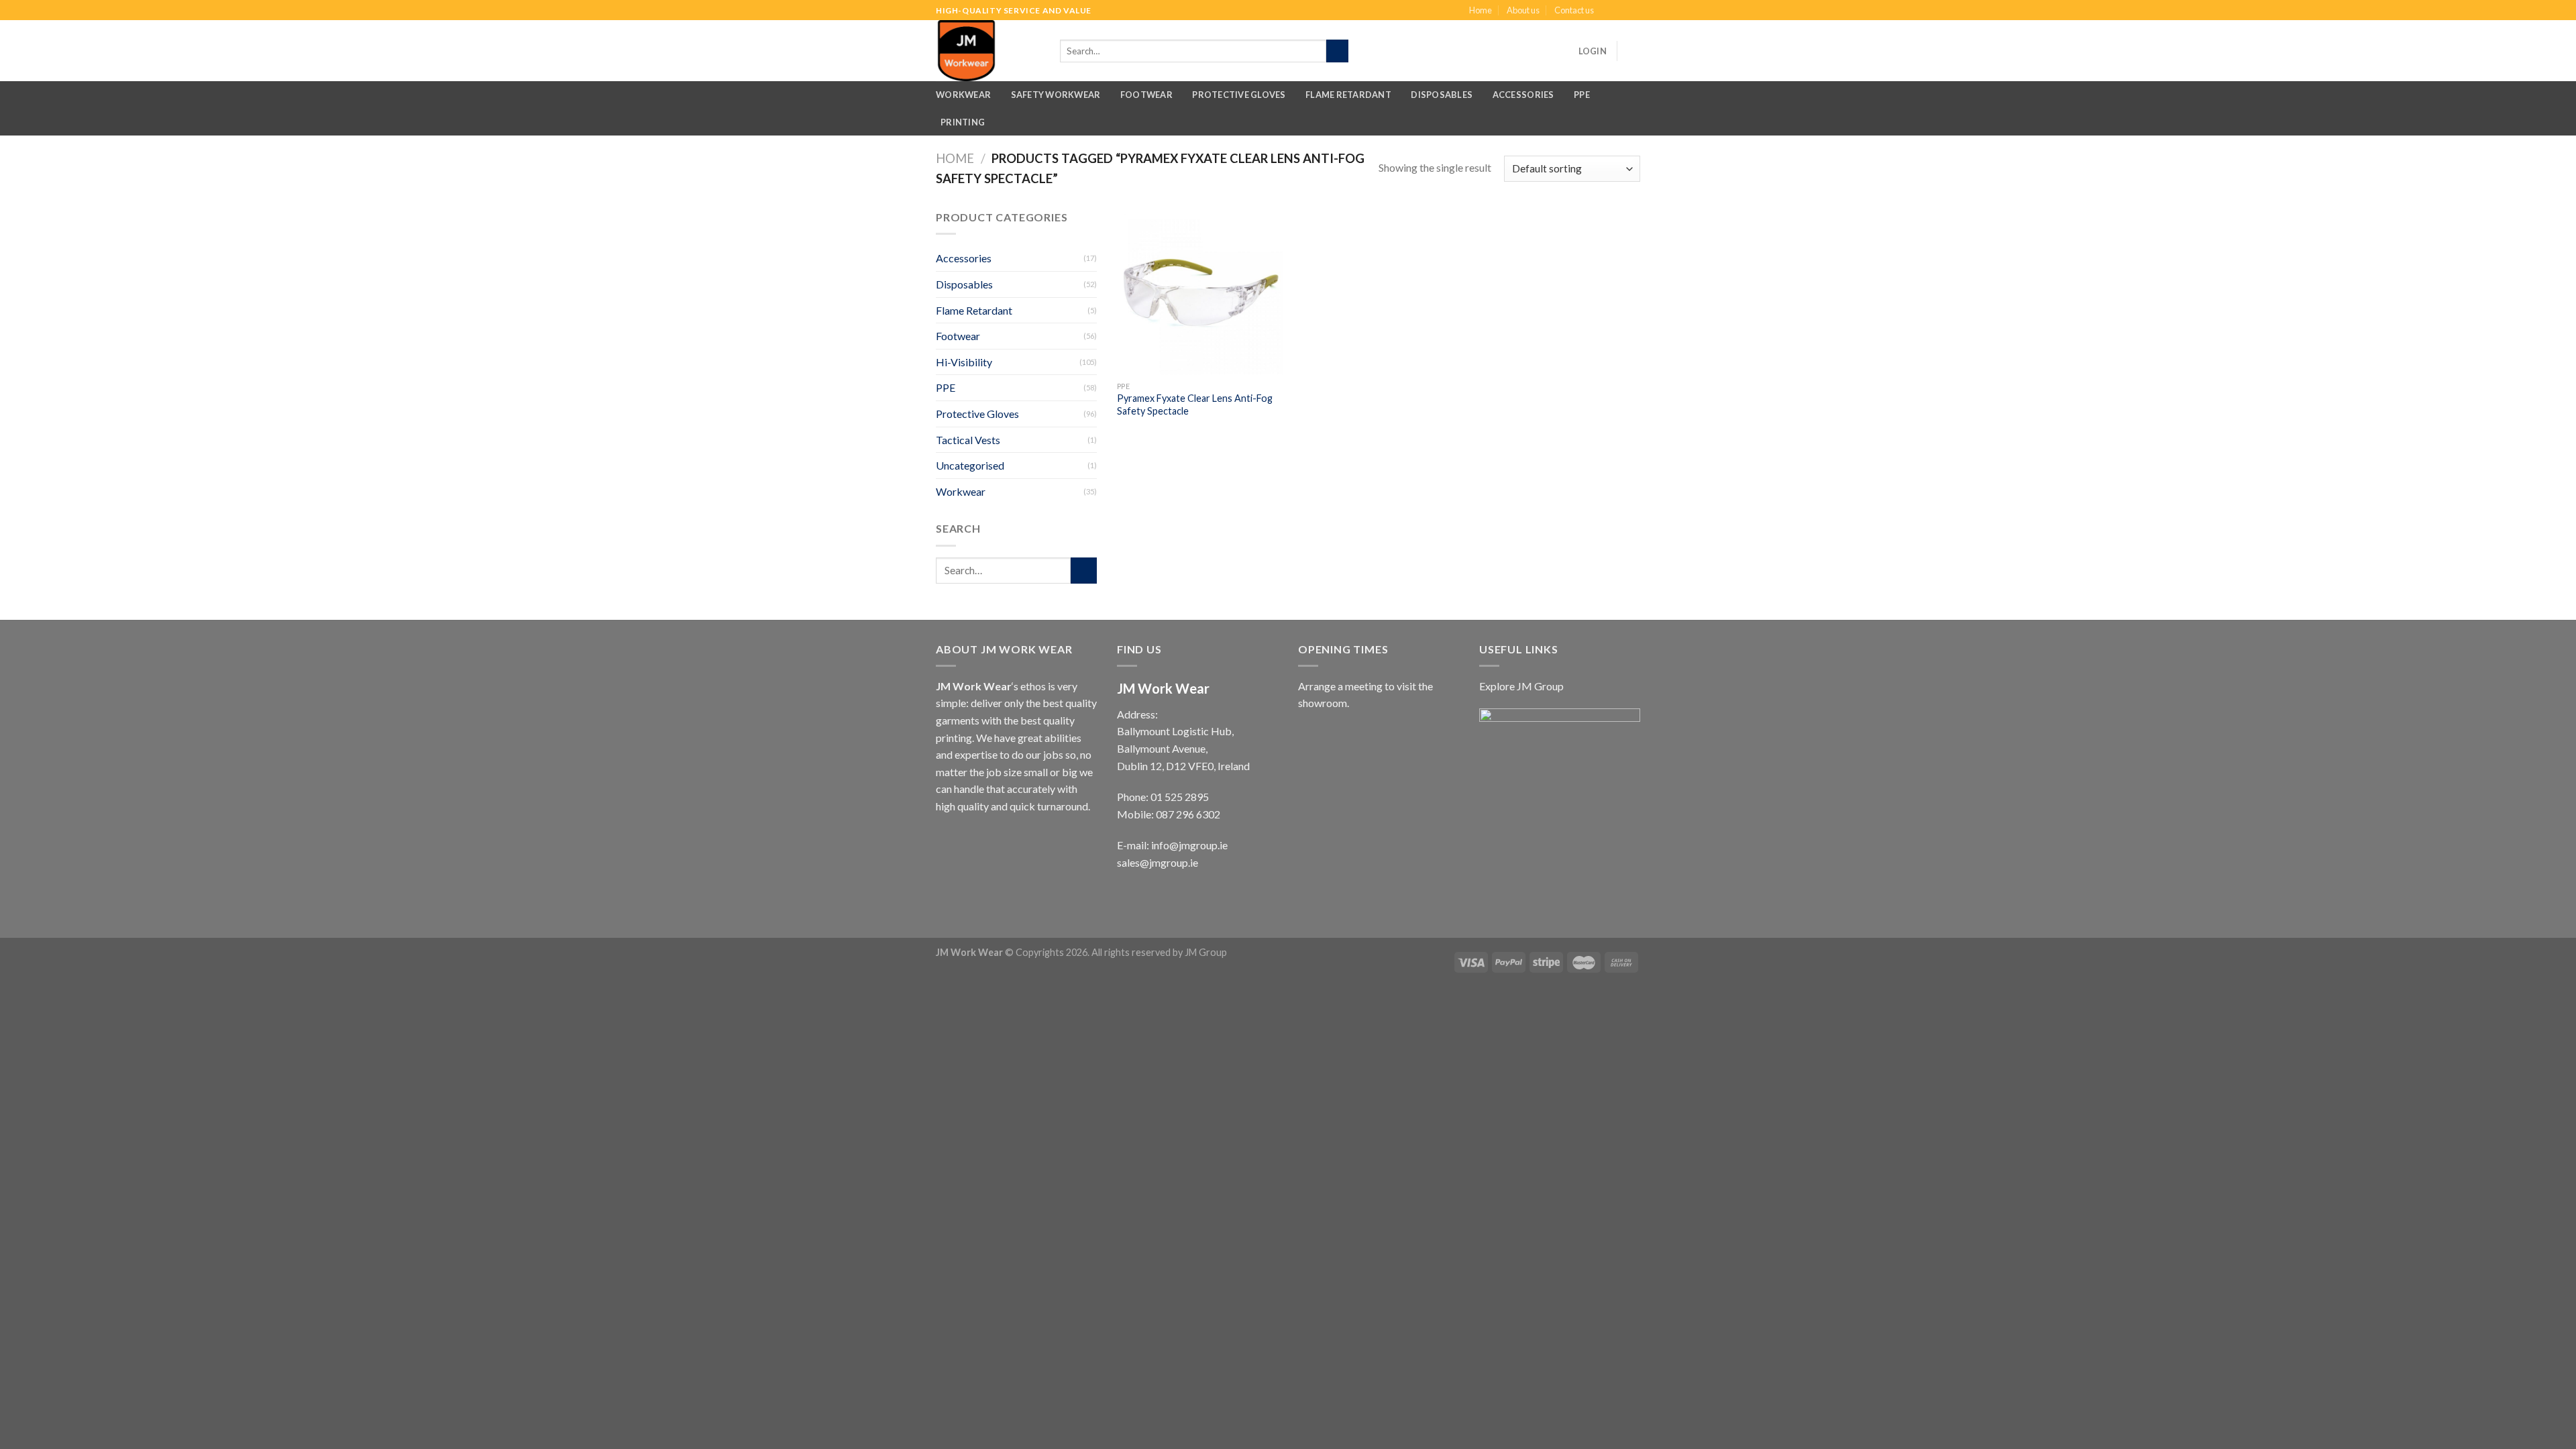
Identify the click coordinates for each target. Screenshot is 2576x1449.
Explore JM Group (1521, 686)
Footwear (1146, 95)
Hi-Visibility (964, 362)
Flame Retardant (1348, 95)
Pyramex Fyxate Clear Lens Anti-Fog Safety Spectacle (1195, 405)
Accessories (1523, 95)
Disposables (1442, 95)
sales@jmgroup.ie (1158, 862)
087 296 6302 (1188, 814)
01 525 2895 (1180, 797)
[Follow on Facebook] (1608, 11)
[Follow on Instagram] (1621, 11)
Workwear (963, 95)
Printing (963, 122)
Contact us (1574, 10)
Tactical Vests (968, 440)
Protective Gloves (1239, 95)
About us (1523, 10)
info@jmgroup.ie (1189, 845)
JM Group (1206, 952)
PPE (1582, 95)
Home (1481, 10)
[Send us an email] (1633, 11)
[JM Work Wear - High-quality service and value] (991, 51)
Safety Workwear (1056, 95)
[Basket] (1633, 51)
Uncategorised (970, 465)
